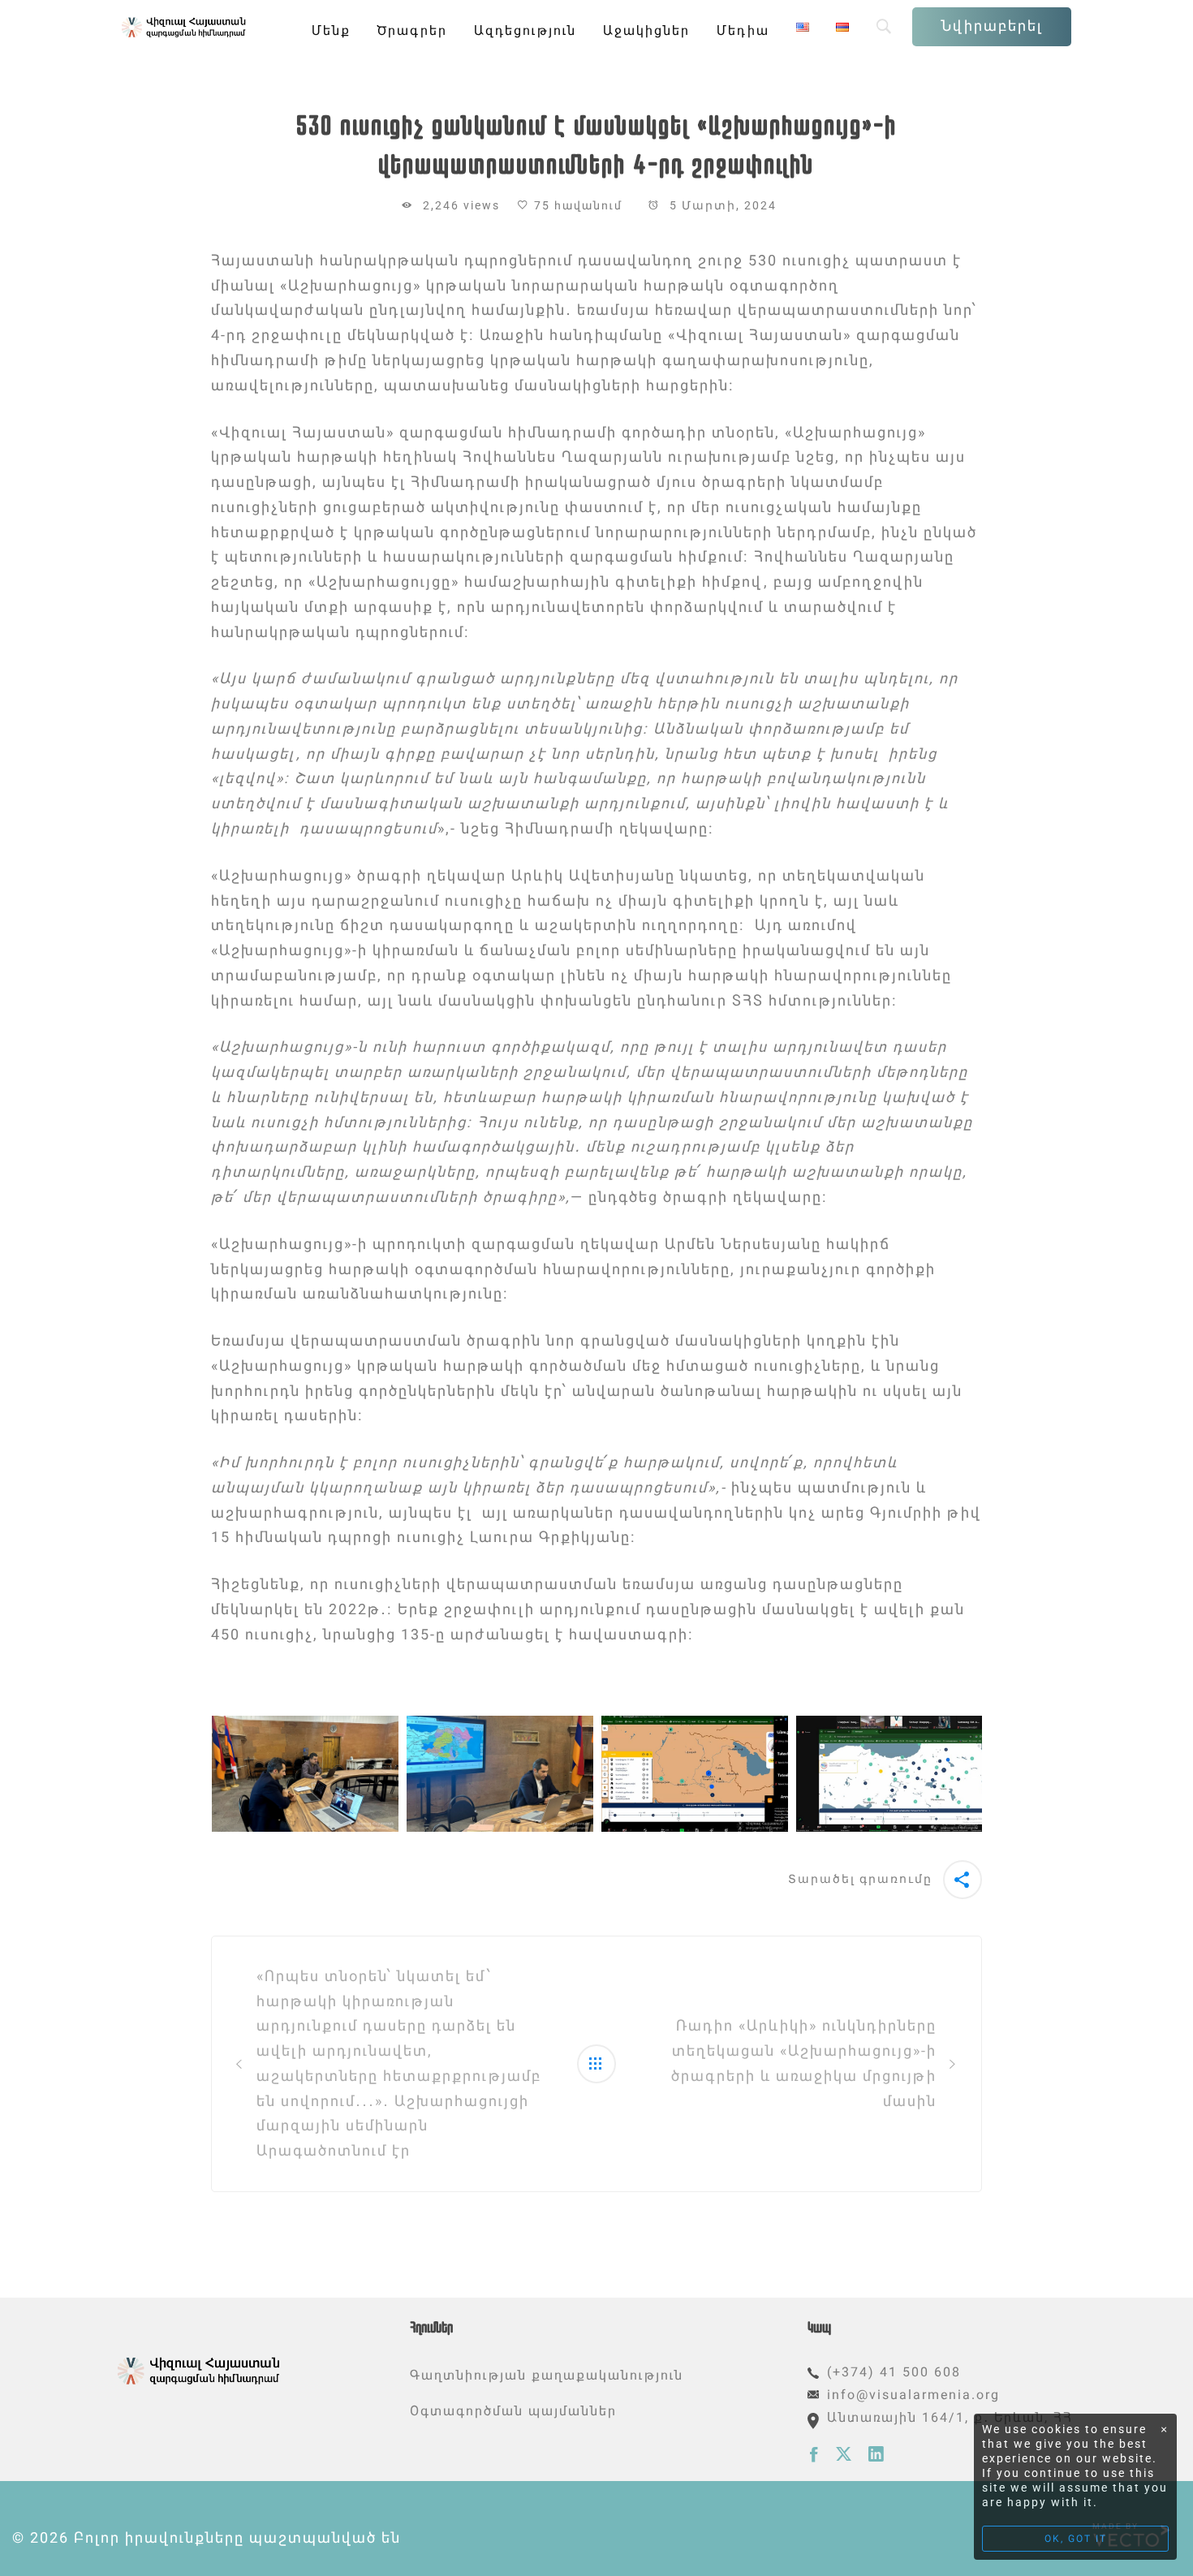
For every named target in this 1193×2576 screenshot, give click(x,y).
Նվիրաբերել (992, 26)
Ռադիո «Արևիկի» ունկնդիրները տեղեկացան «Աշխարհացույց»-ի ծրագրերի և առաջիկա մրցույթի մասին (804, 2063)
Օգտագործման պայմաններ (513, 2411)
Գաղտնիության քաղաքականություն (547, 2375)
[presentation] (192, 1774)
